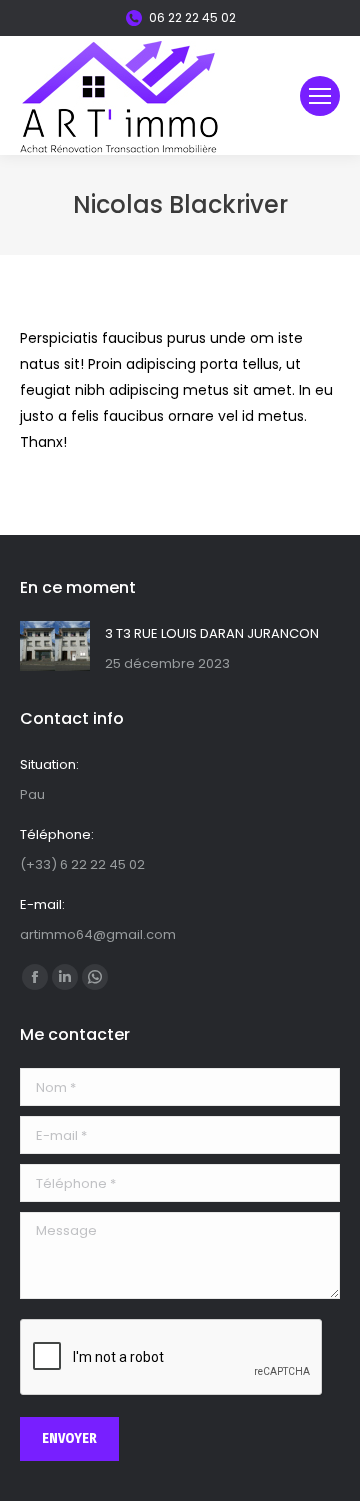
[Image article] (55, 646)
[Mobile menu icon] (320, 96)
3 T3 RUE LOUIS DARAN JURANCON (212, 633)
